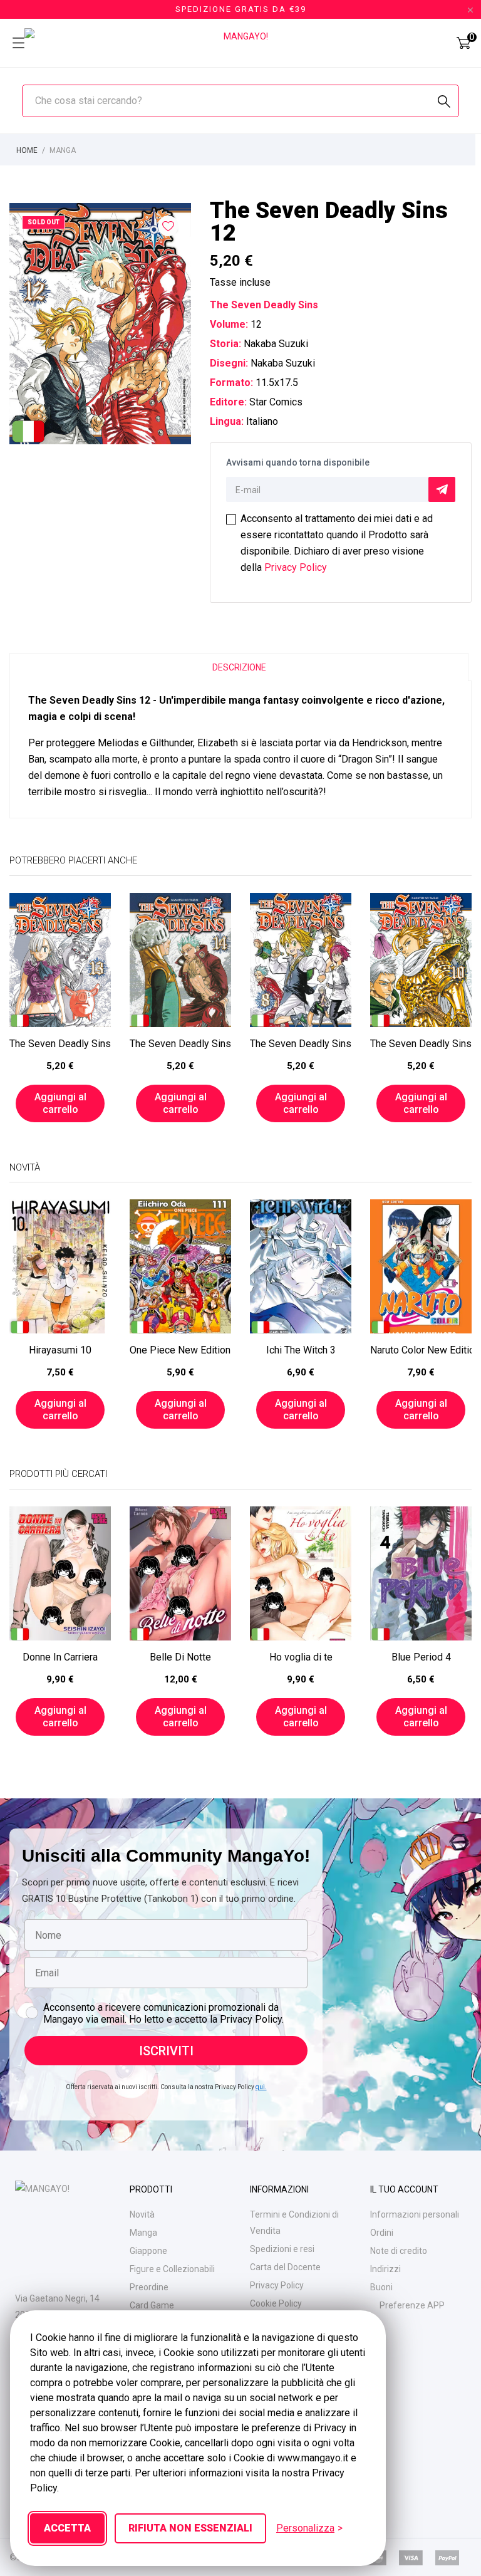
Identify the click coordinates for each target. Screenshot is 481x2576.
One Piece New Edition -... (180, 1350)
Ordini (382, 2233)
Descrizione (239, 667)
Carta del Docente (285, 2267)
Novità (142, 2214)
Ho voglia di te (301, 1657)
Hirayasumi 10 (60, 1350)
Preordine (149, 2287)
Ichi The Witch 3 (301, 1350)
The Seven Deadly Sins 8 (301, 1044)
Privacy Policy (296, 567)
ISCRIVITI (166, 2051)
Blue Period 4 (421, 1657)
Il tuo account (404, 2189)
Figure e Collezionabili (172, 2269)
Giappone (148, 2251)
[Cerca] (444, 102)
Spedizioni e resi (282, 2249)
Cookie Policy (276, 2303)
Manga (143, 2233)
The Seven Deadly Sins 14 (180, 1044)
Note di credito (399, 2251)
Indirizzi (385, 2269)
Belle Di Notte (180, 1657)
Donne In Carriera (60, 1657)
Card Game (152, 2305)
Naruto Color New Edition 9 (421, 1350)
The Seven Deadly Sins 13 (60, 1044)
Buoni (381, 2287)
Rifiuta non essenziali (190, 2528)
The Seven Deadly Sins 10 (421, 1044)
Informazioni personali (415, 2214)
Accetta (67, 2528)
